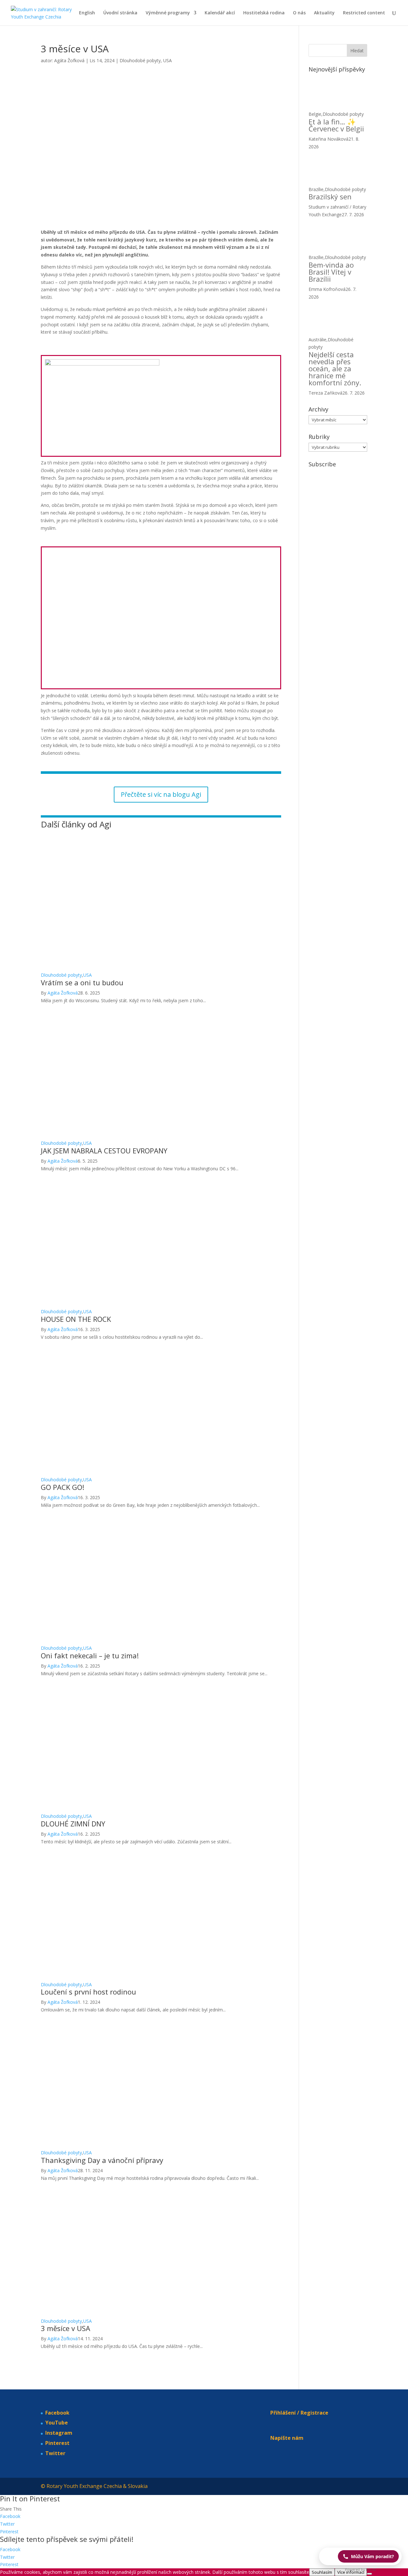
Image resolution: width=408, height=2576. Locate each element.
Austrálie (317, 340)
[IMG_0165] (218, 445)
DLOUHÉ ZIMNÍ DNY (73, 1824)
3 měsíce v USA (66, 2328)
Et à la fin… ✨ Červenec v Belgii (336, 125)
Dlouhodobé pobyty (140, 60)
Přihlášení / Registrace (299, 2413)
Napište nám (287, 2438)
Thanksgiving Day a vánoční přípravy (102, 2160)
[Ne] (369, 2574)
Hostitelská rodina (264, 13)
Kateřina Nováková (328, 139)
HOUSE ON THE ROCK (76, 1319)
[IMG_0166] (84, 685)
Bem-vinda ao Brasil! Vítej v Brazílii (331, 272)
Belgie (315, 114)
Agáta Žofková (69, 60)
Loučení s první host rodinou (88, 1992)
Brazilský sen (330, 196)
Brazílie (316, 189)
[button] (360, 2556)
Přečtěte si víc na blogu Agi (161, 794)
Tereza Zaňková (325, 393)
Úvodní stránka (120, 13)
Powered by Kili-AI (360, 2569)
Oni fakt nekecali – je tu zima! (90, 1655)
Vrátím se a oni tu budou (82, 982)
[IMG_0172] (239, 685)
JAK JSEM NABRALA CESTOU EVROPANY (104, 1151)
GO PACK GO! (62, 1487)
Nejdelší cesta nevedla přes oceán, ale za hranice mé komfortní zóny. (335, 368)
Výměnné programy (168, 13)
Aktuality (324, 13)
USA (168, 60)
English (87, 13)
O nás (299, 13)
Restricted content (364, 13)
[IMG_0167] (162, 685)
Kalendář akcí (220, 13)
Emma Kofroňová (327, 289)
